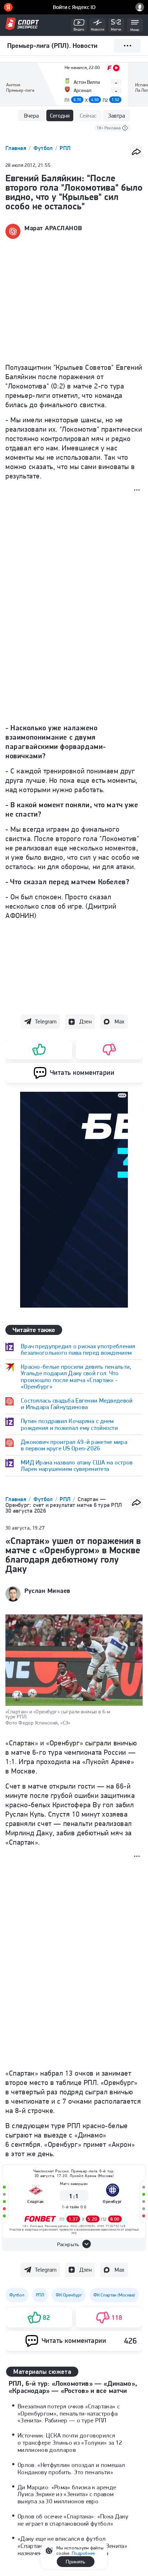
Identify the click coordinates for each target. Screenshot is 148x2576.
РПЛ (65, 148)
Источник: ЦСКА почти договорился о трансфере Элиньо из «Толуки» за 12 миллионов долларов (70, 2443)
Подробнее (83, 2553)
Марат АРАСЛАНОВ (53, 228)
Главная (17, 148)
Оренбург (112, 2201)
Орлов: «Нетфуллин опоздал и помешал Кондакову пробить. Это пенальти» (71, 2468)
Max (119, 1021)
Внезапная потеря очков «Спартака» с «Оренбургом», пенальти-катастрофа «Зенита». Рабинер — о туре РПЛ (69, 2413)
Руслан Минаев (47, 1591)
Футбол (44, 148)
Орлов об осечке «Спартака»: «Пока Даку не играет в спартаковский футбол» (73, 2520)
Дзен (85, 1021)
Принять (75, 2562)
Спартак (36, 2201)
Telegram (46, 1021)
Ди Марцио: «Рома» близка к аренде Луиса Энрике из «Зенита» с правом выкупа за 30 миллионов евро (67, 2494)
